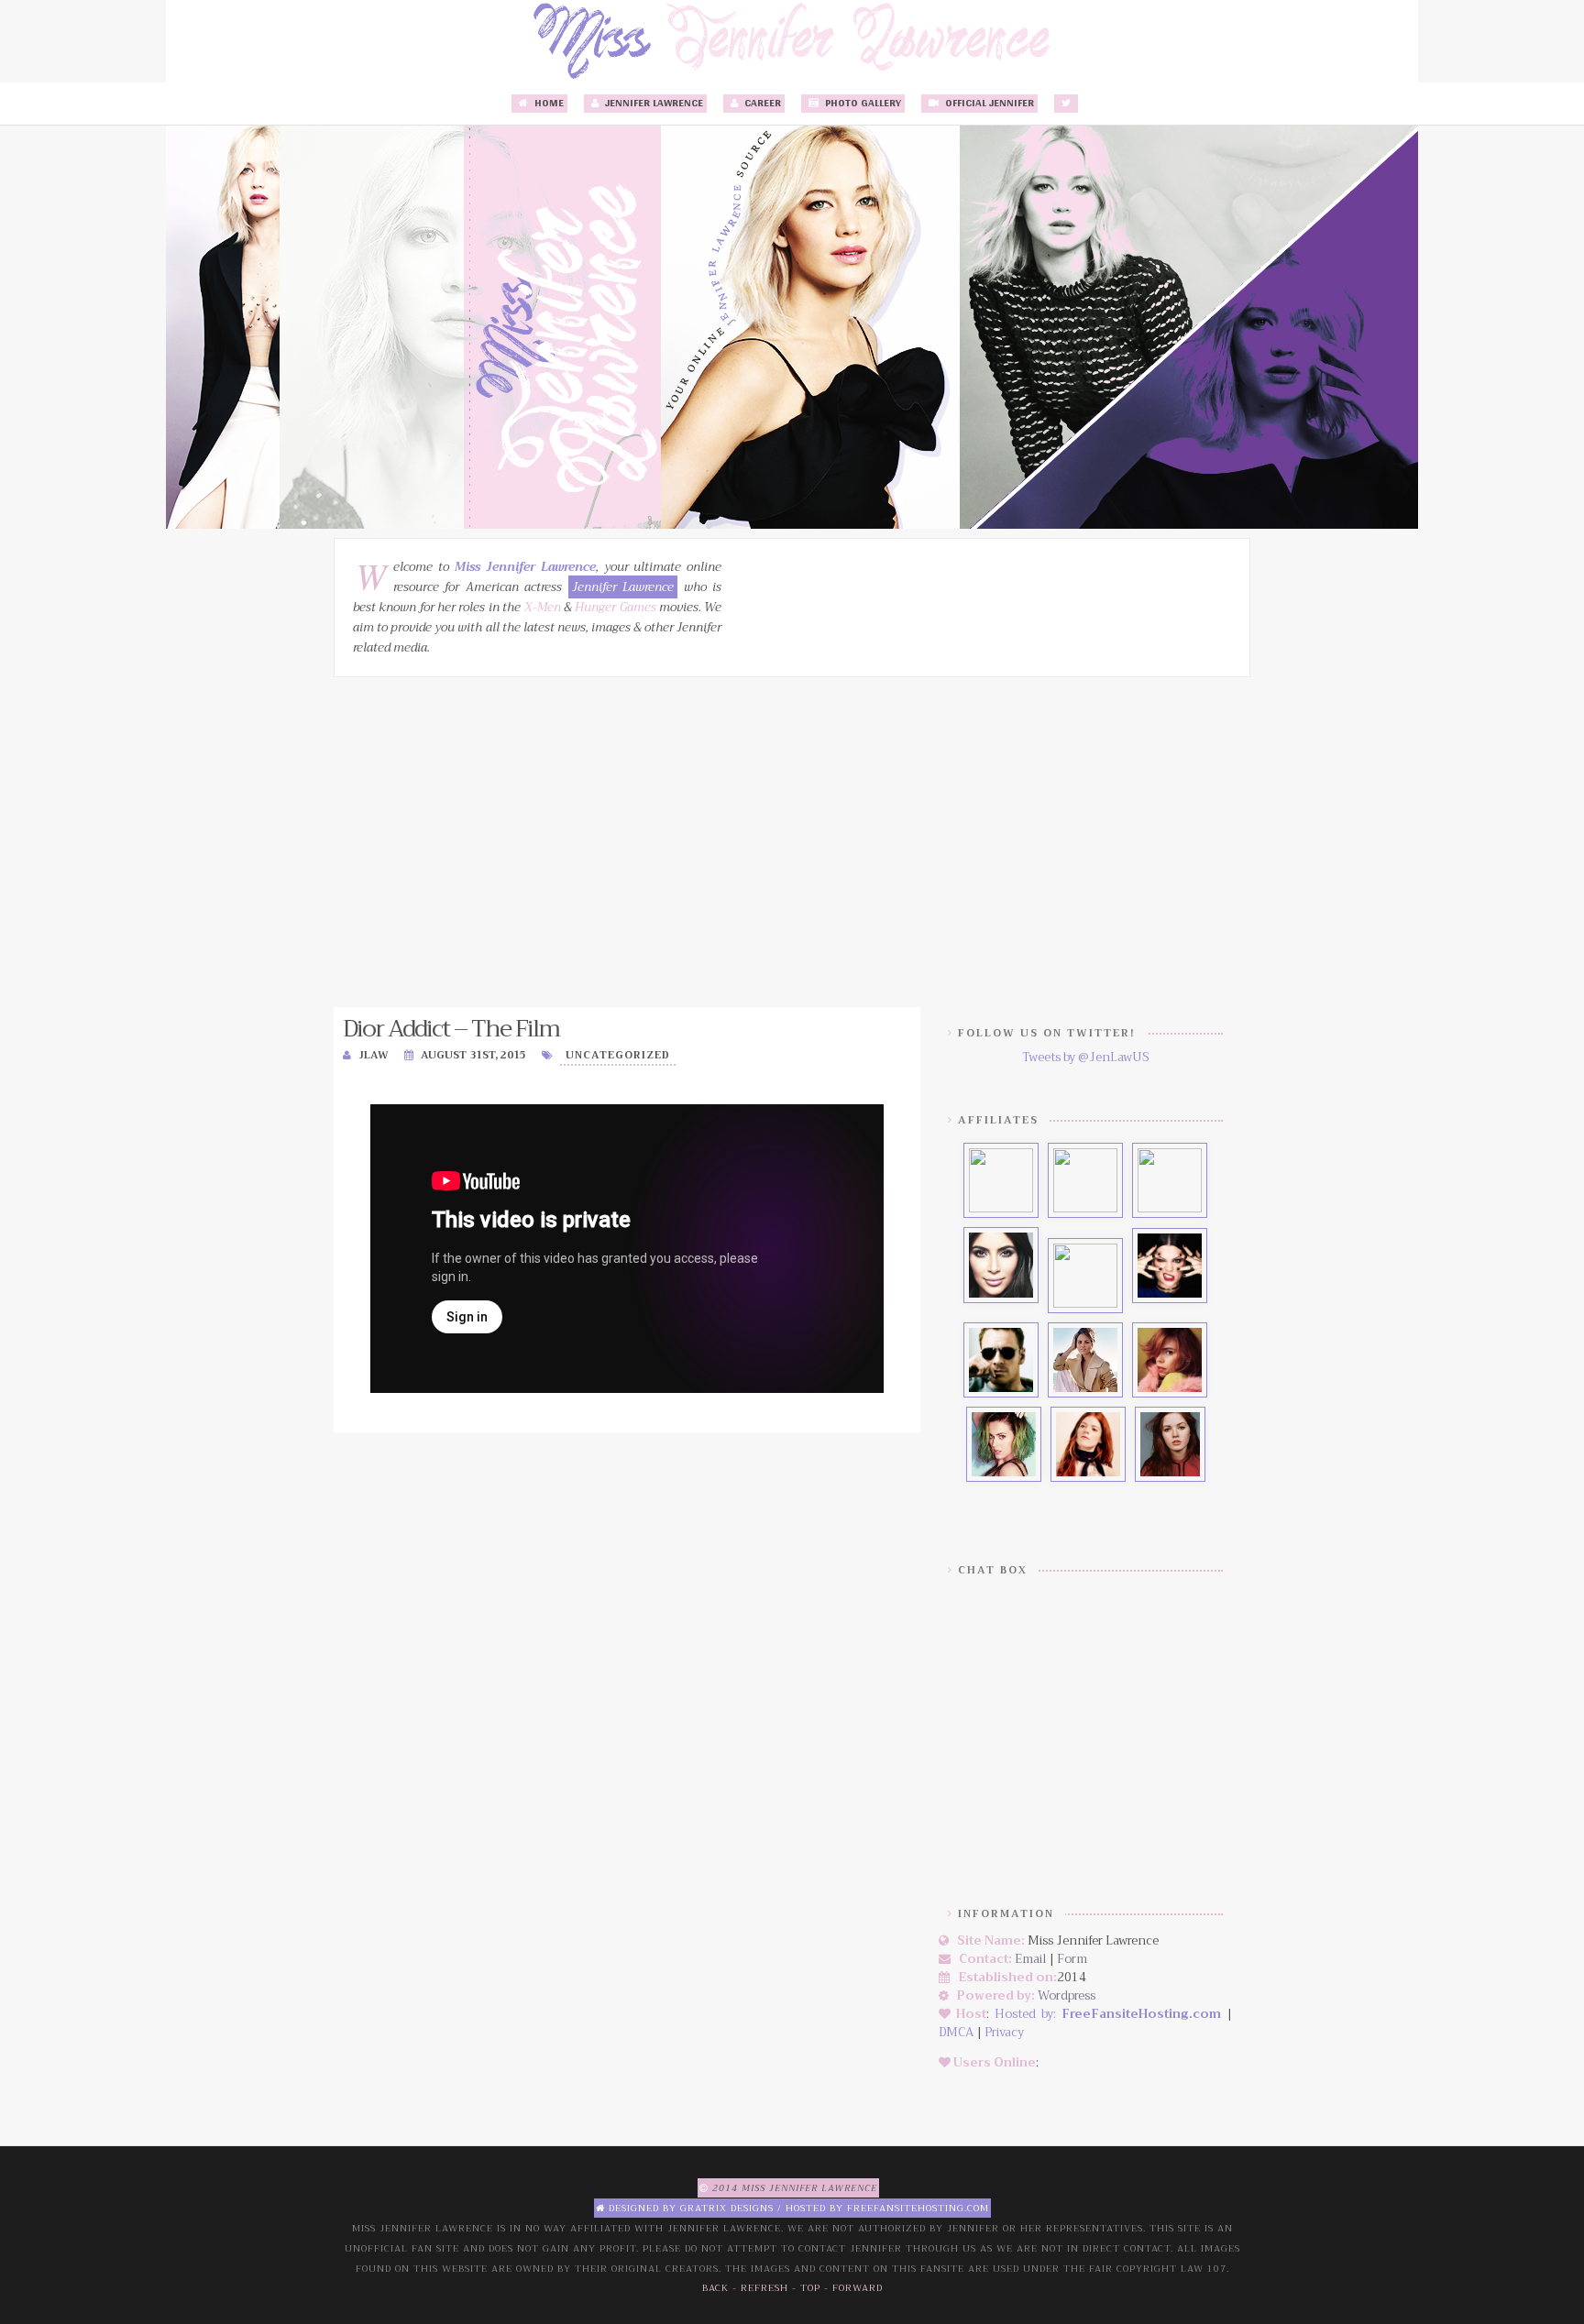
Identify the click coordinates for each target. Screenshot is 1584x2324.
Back (715, 2288)
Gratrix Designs (727, 2208)
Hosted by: (1028, 2014)
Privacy (1004, 2032)
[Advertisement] (792, 842)
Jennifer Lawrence (653, 104)
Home (548, 104)
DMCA (956, 2032)
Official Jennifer (988, 104)
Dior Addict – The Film (451, 1029)
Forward (858, 2288)
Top (810, 2288)
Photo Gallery (862, 104)
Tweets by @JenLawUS (1085, 1057)
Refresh (764, 2288)
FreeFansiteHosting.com (1141, 2014)
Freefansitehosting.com (918, 2208)
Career (761, 104)
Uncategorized (618, 1055)
